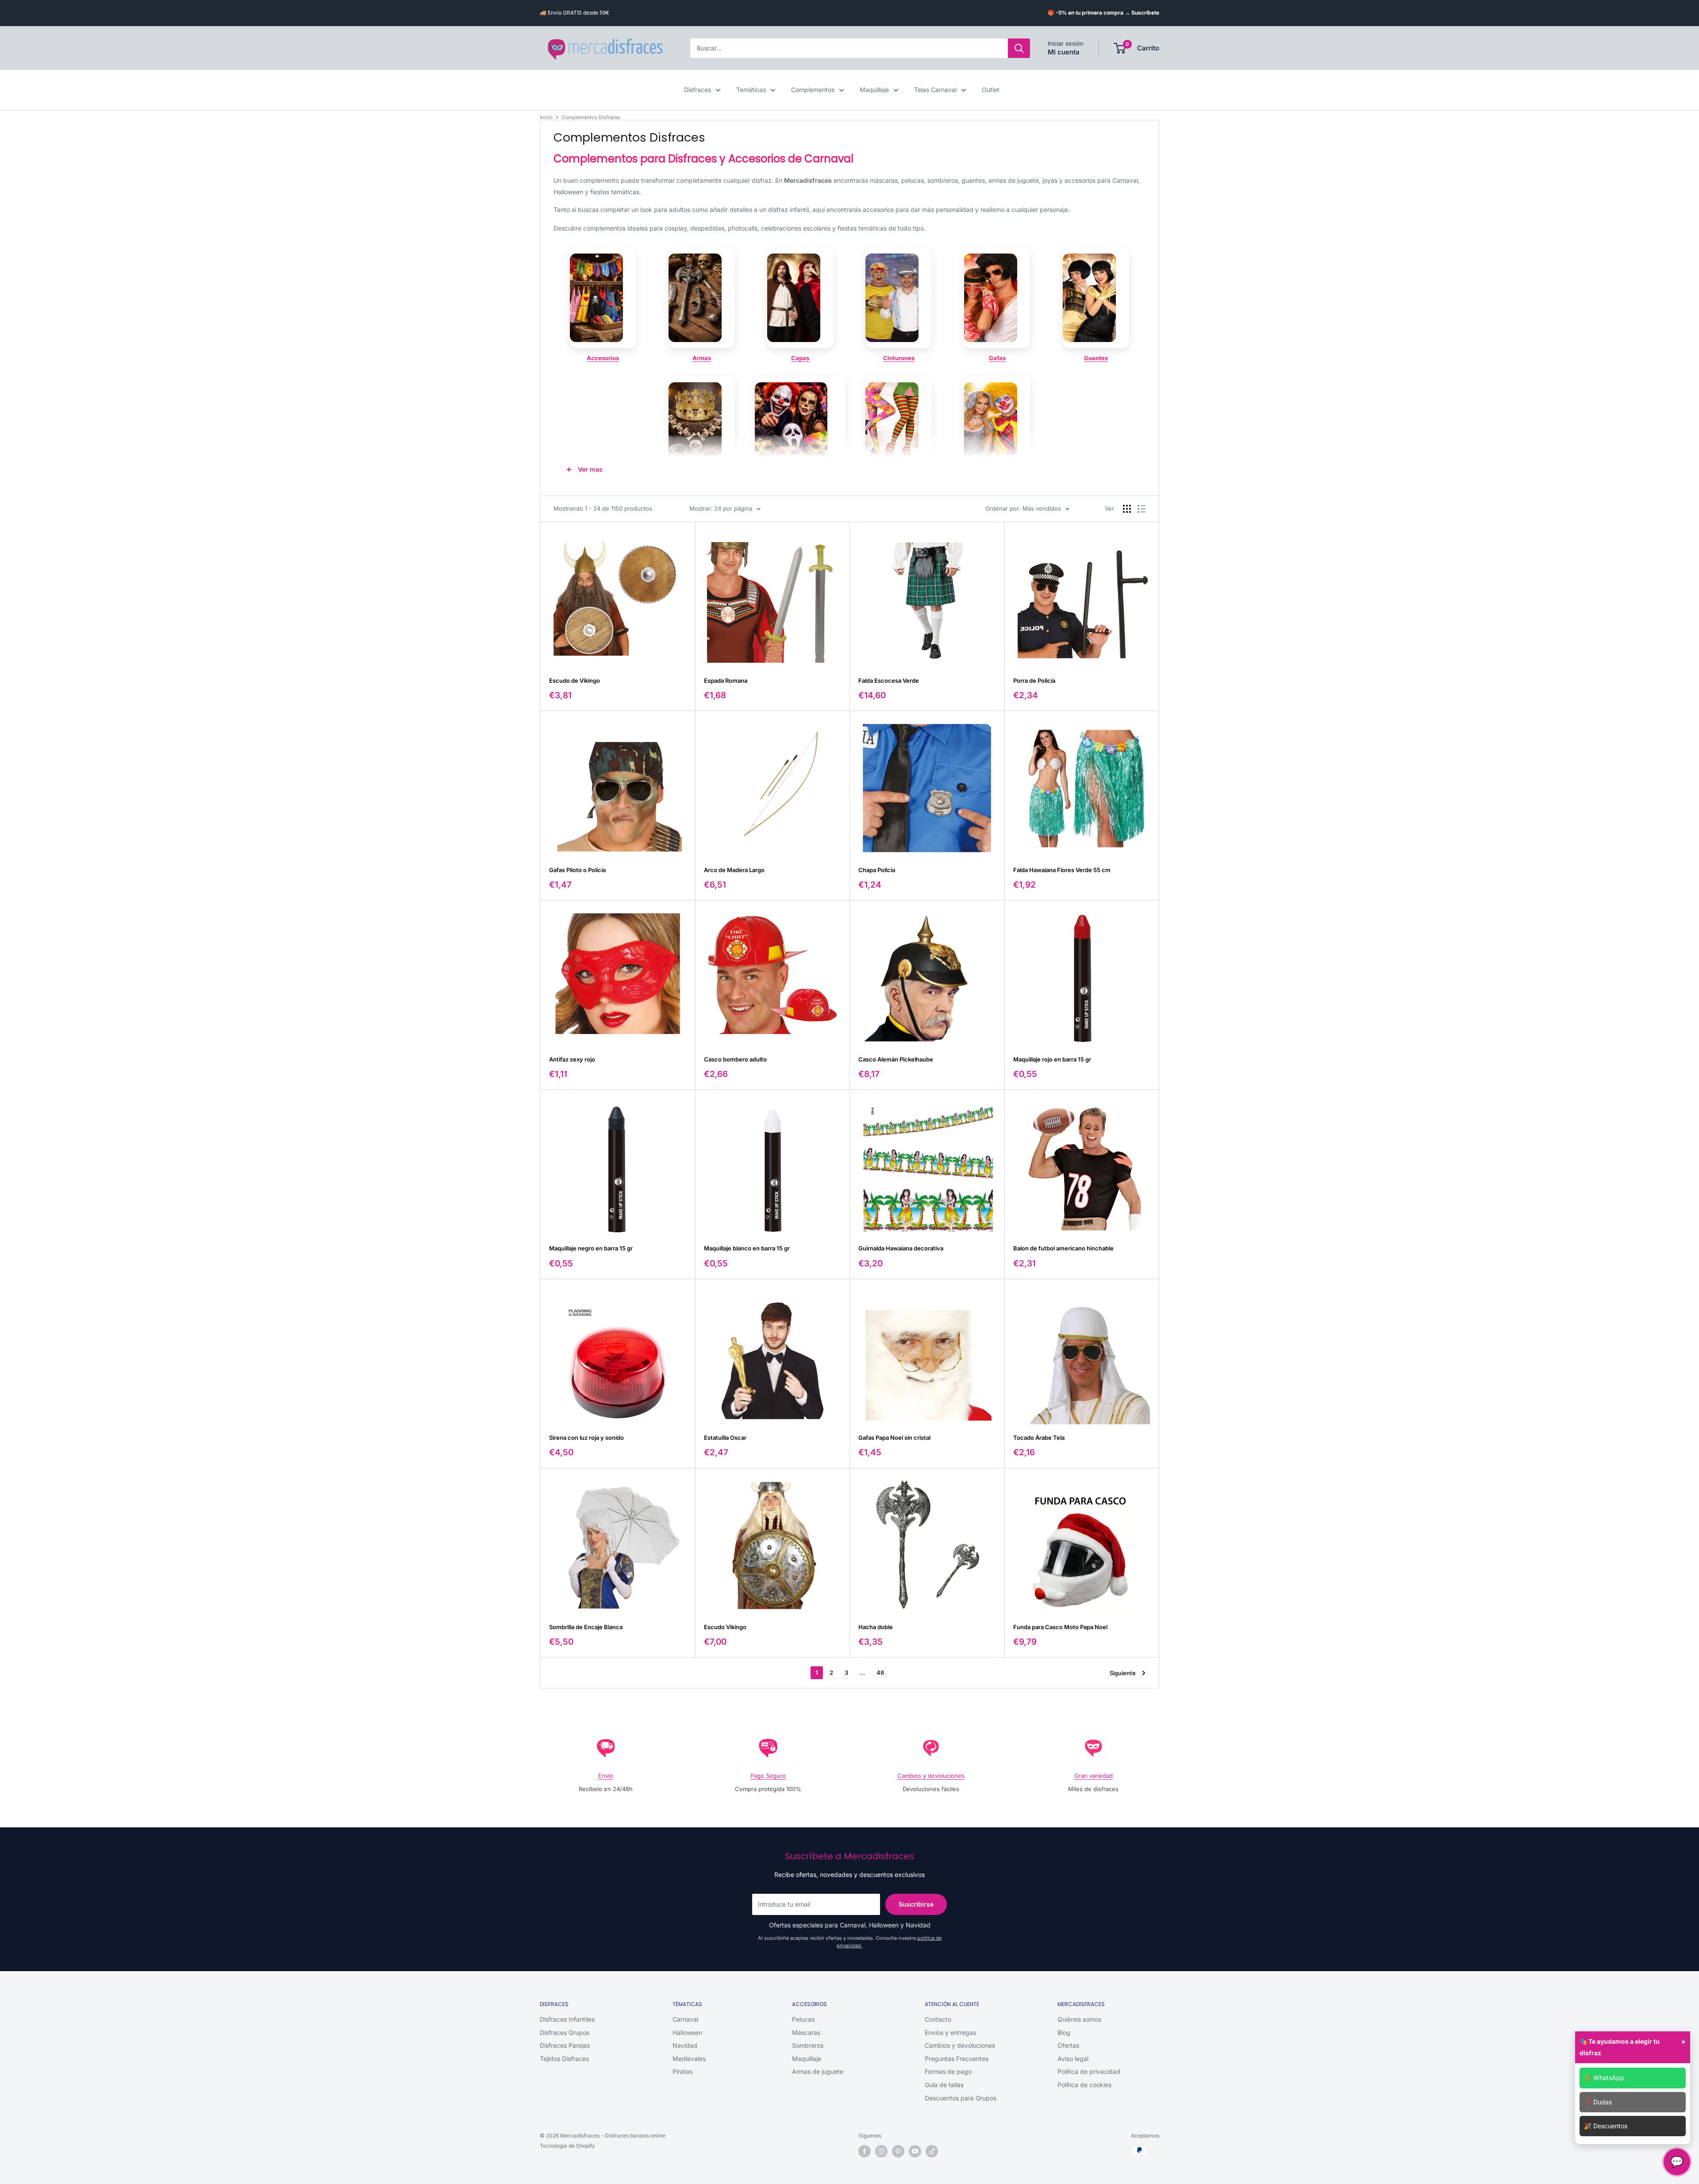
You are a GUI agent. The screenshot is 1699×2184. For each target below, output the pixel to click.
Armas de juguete (818, 2071)
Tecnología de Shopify (567, 2146)
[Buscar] (1019, 48)
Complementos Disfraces (591, 117)
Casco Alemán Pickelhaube (896, 1059)
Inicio (546, 117)
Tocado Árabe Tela (1039, 1438)
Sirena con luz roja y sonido (586, 1438)
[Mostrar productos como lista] (1142, 509)
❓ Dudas (1598, 2102)
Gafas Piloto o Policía (577, 870)
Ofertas (1068, 2045)
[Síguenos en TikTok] (932, 2151)
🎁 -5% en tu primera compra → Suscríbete (1103, 13)
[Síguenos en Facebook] (865, 2151)
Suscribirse (916, 1904)
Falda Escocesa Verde (889, 681)
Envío (606, 1776)
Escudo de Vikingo (575, 681)
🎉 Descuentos (1606, 2126)
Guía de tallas (944, 2085)
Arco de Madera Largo (734, 870)
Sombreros (808, 2045)
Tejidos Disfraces (564, 2059)
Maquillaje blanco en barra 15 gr (747, 1248)
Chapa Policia (877, 870)
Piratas (682, 2071)
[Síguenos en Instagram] (881, 2151)
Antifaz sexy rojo (572, 1059)
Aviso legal (1073, 2059)
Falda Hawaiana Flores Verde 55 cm (1062, 870)
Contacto (938, 2019)
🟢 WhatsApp (1604, 2078)
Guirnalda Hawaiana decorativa (901, 1248)
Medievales (689, 2059)
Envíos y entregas (950, 2032)
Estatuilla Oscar (725, 1438)
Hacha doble (876, 1627)
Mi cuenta (1064, 52)
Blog (1064, 2032)
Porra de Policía (1034, 681)
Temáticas (751, 90)
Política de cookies (1084, 2085)
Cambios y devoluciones (931, 1776)
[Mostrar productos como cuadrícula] (1127, 509)
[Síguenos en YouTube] (915, 2151)
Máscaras (806, 2032)
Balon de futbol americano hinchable (1063, 1248)
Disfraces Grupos (565, 2032)
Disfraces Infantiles (567, 2019)
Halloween (687, 2032)
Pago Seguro (768, 1776)
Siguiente (1123, 1673)
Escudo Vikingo (725, 1627)
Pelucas (803, 2019)
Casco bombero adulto (735, 1059)
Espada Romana (726, 681)
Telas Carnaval (935, 90)
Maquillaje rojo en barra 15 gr (1052, 1059)
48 (880, 1673)
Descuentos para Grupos (961, 2098)
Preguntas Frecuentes (957, 2059)
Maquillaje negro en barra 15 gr (591, 1248)
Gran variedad (1094, 1776)
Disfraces (698, 90)
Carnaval (685, 2019)
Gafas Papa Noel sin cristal (894, 1438)
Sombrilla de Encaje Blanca (586, 1627)
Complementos (813, 90)
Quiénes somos (1079, 2019)
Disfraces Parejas (565, 2045)
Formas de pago (948, 2071)
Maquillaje (874, 90)
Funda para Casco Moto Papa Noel (1060, 1627)
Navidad (685, 2045)
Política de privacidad (1089, 2071)
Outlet (991, 90)
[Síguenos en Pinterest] (898, 2151)
